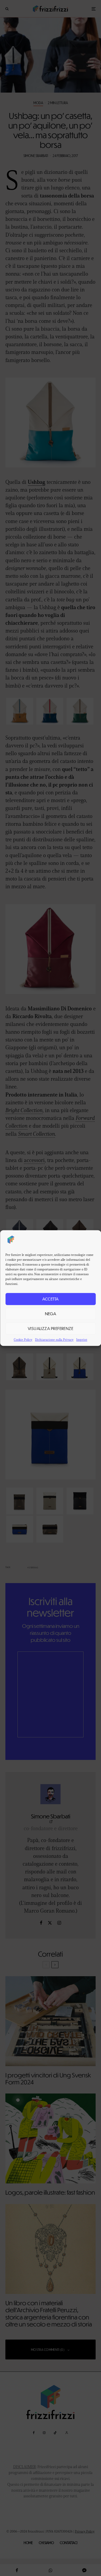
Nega (51, 1313)
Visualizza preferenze (50, 1328)
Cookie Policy (23, 1340)
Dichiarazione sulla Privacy (54, 1340)
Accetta (50, 1299)
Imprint (82, 1340)
